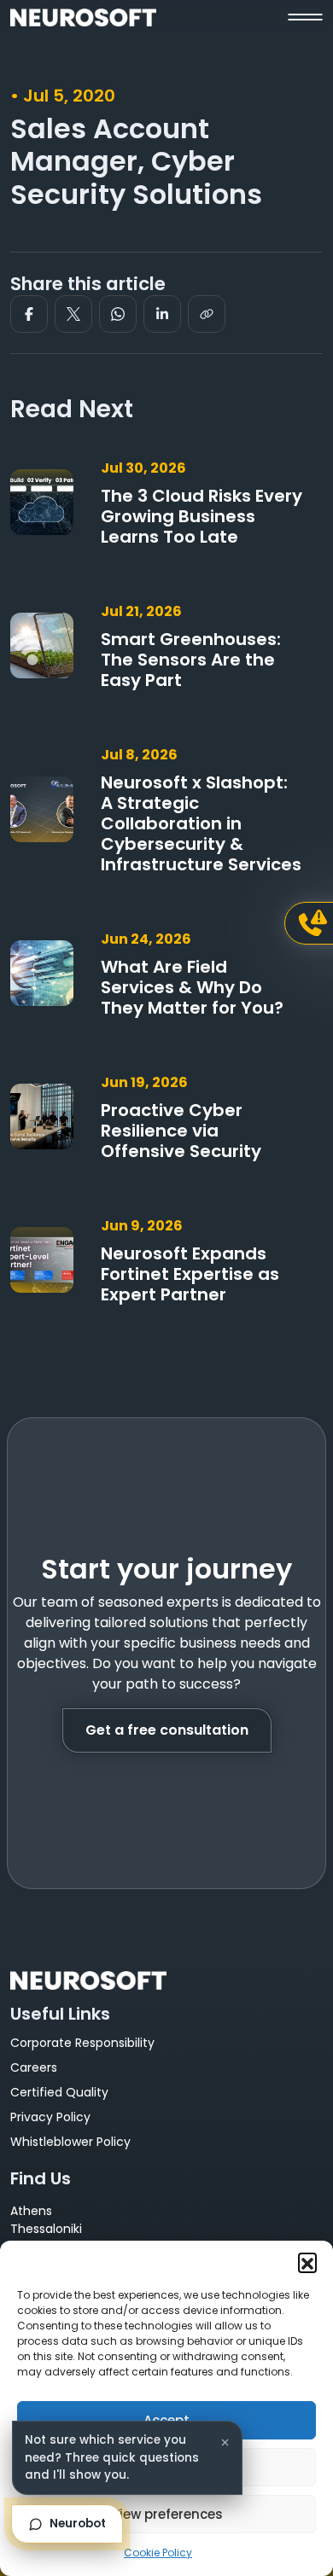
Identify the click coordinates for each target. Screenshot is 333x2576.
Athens (31, 2211)
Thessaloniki (46, 2229)
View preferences (167, 2514)
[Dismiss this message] (225, 2442)
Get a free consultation (167, 1730)
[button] (307, 2262)
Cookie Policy (158, 2553)
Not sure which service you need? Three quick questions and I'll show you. (112, 2457)
